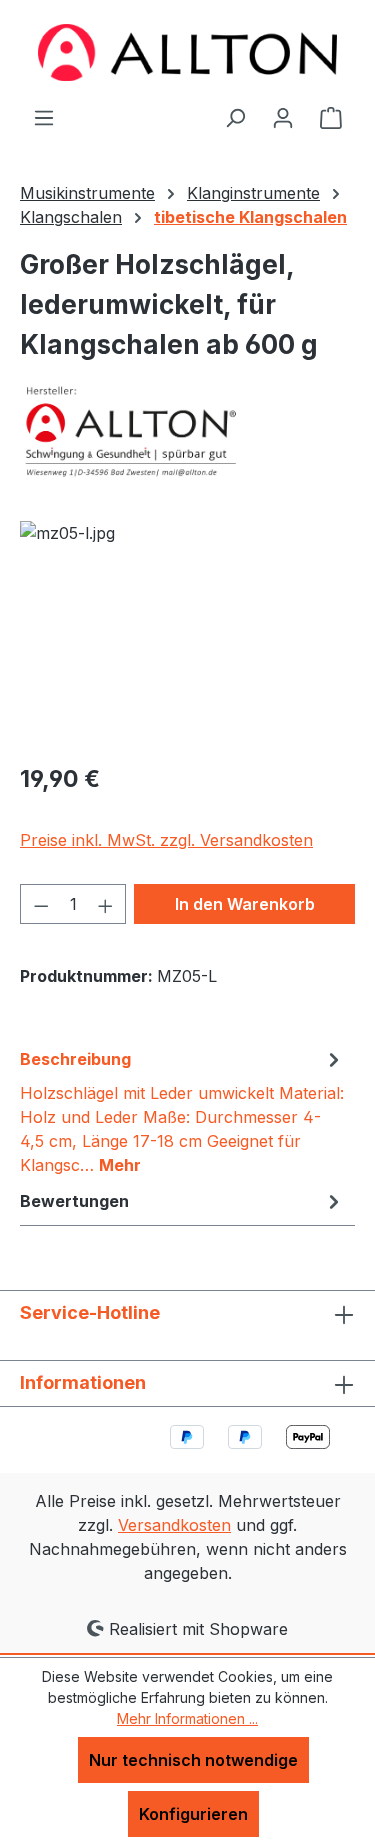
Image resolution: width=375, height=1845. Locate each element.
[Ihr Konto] (283, 117)
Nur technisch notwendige (193, 1760)
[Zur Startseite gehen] (188, 52)
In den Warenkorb (245, 904)
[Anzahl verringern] (41, 904)
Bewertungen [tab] (74, 1201)
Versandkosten (174, 1525)
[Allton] (187, 431)
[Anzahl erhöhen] (106, 904)
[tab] (182, 1111)
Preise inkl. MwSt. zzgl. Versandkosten (166, 840)
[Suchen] (235, 117)
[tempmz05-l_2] (187, 633)
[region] (187, 633)
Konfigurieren (193, 1814)
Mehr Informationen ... (187, 1718)
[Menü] (44, 117)
